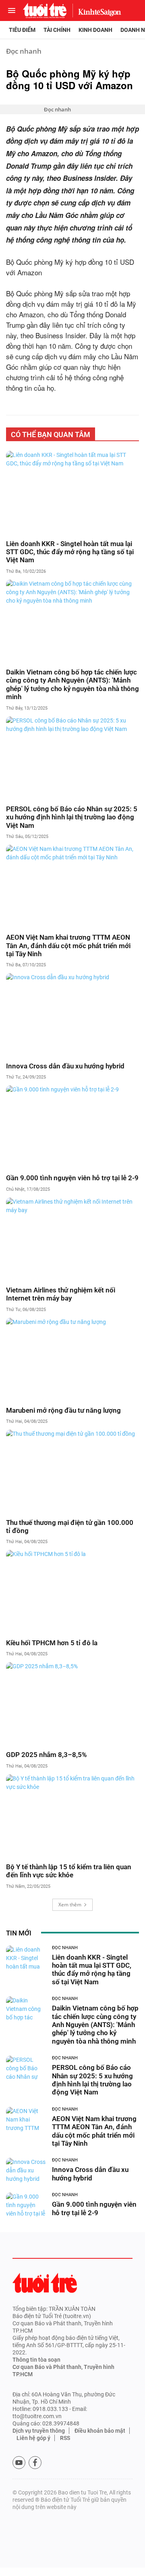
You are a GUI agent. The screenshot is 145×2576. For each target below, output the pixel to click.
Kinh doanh (95, 30)
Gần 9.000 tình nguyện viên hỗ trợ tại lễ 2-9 (72, 1178)
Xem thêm (70, 1905)
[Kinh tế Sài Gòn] (97, 10)
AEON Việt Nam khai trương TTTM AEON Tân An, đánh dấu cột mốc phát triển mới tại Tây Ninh (68, 946)
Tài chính (57, 30)
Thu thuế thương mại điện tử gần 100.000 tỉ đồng (70, 1527)
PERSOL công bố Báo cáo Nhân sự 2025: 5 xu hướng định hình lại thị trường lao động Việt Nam (72, 817)
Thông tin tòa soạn (36, 2360)
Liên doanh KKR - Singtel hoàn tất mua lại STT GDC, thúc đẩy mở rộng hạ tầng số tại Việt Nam (70, 552)
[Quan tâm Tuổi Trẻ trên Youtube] (19, 2463)
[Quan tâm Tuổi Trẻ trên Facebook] (35, 2463)
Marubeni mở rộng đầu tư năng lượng (63, 1410)
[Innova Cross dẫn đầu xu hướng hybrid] (72, 1015)
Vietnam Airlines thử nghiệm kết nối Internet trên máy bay (61, 1294)
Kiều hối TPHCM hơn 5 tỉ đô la (52, 1643)
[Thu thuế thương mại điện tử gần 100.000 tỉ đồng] (72, 1471)
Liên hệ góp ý (33, 2438)
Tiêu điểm (22, 30)
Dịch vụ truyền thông (39, 2431)
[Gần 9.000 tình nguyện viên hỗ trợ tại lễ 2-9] (72, 1127)
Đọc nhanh (24, 51)
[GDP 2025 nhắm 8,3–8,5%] (72, 1704)
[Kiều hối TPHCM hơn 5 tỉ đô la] (72, 1592)
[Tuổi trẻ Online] (45, 2283)
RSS (65, 2438)
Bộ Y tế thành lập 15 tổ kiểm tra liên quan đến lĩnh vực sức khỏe (69, 1871)
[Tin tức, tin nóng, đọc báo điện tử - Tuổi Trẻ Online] (45, 10)
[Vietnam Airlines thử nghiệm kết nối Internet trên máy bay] (72, 1239)
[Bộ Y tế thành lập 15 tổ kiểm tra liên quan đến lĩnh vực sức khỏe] (72, 1816)
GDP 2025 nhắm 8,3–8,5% (47, 1755)
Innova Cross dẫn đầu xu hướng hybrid (65, 1066)
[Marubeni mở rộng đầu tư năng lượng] (72, 1359)
